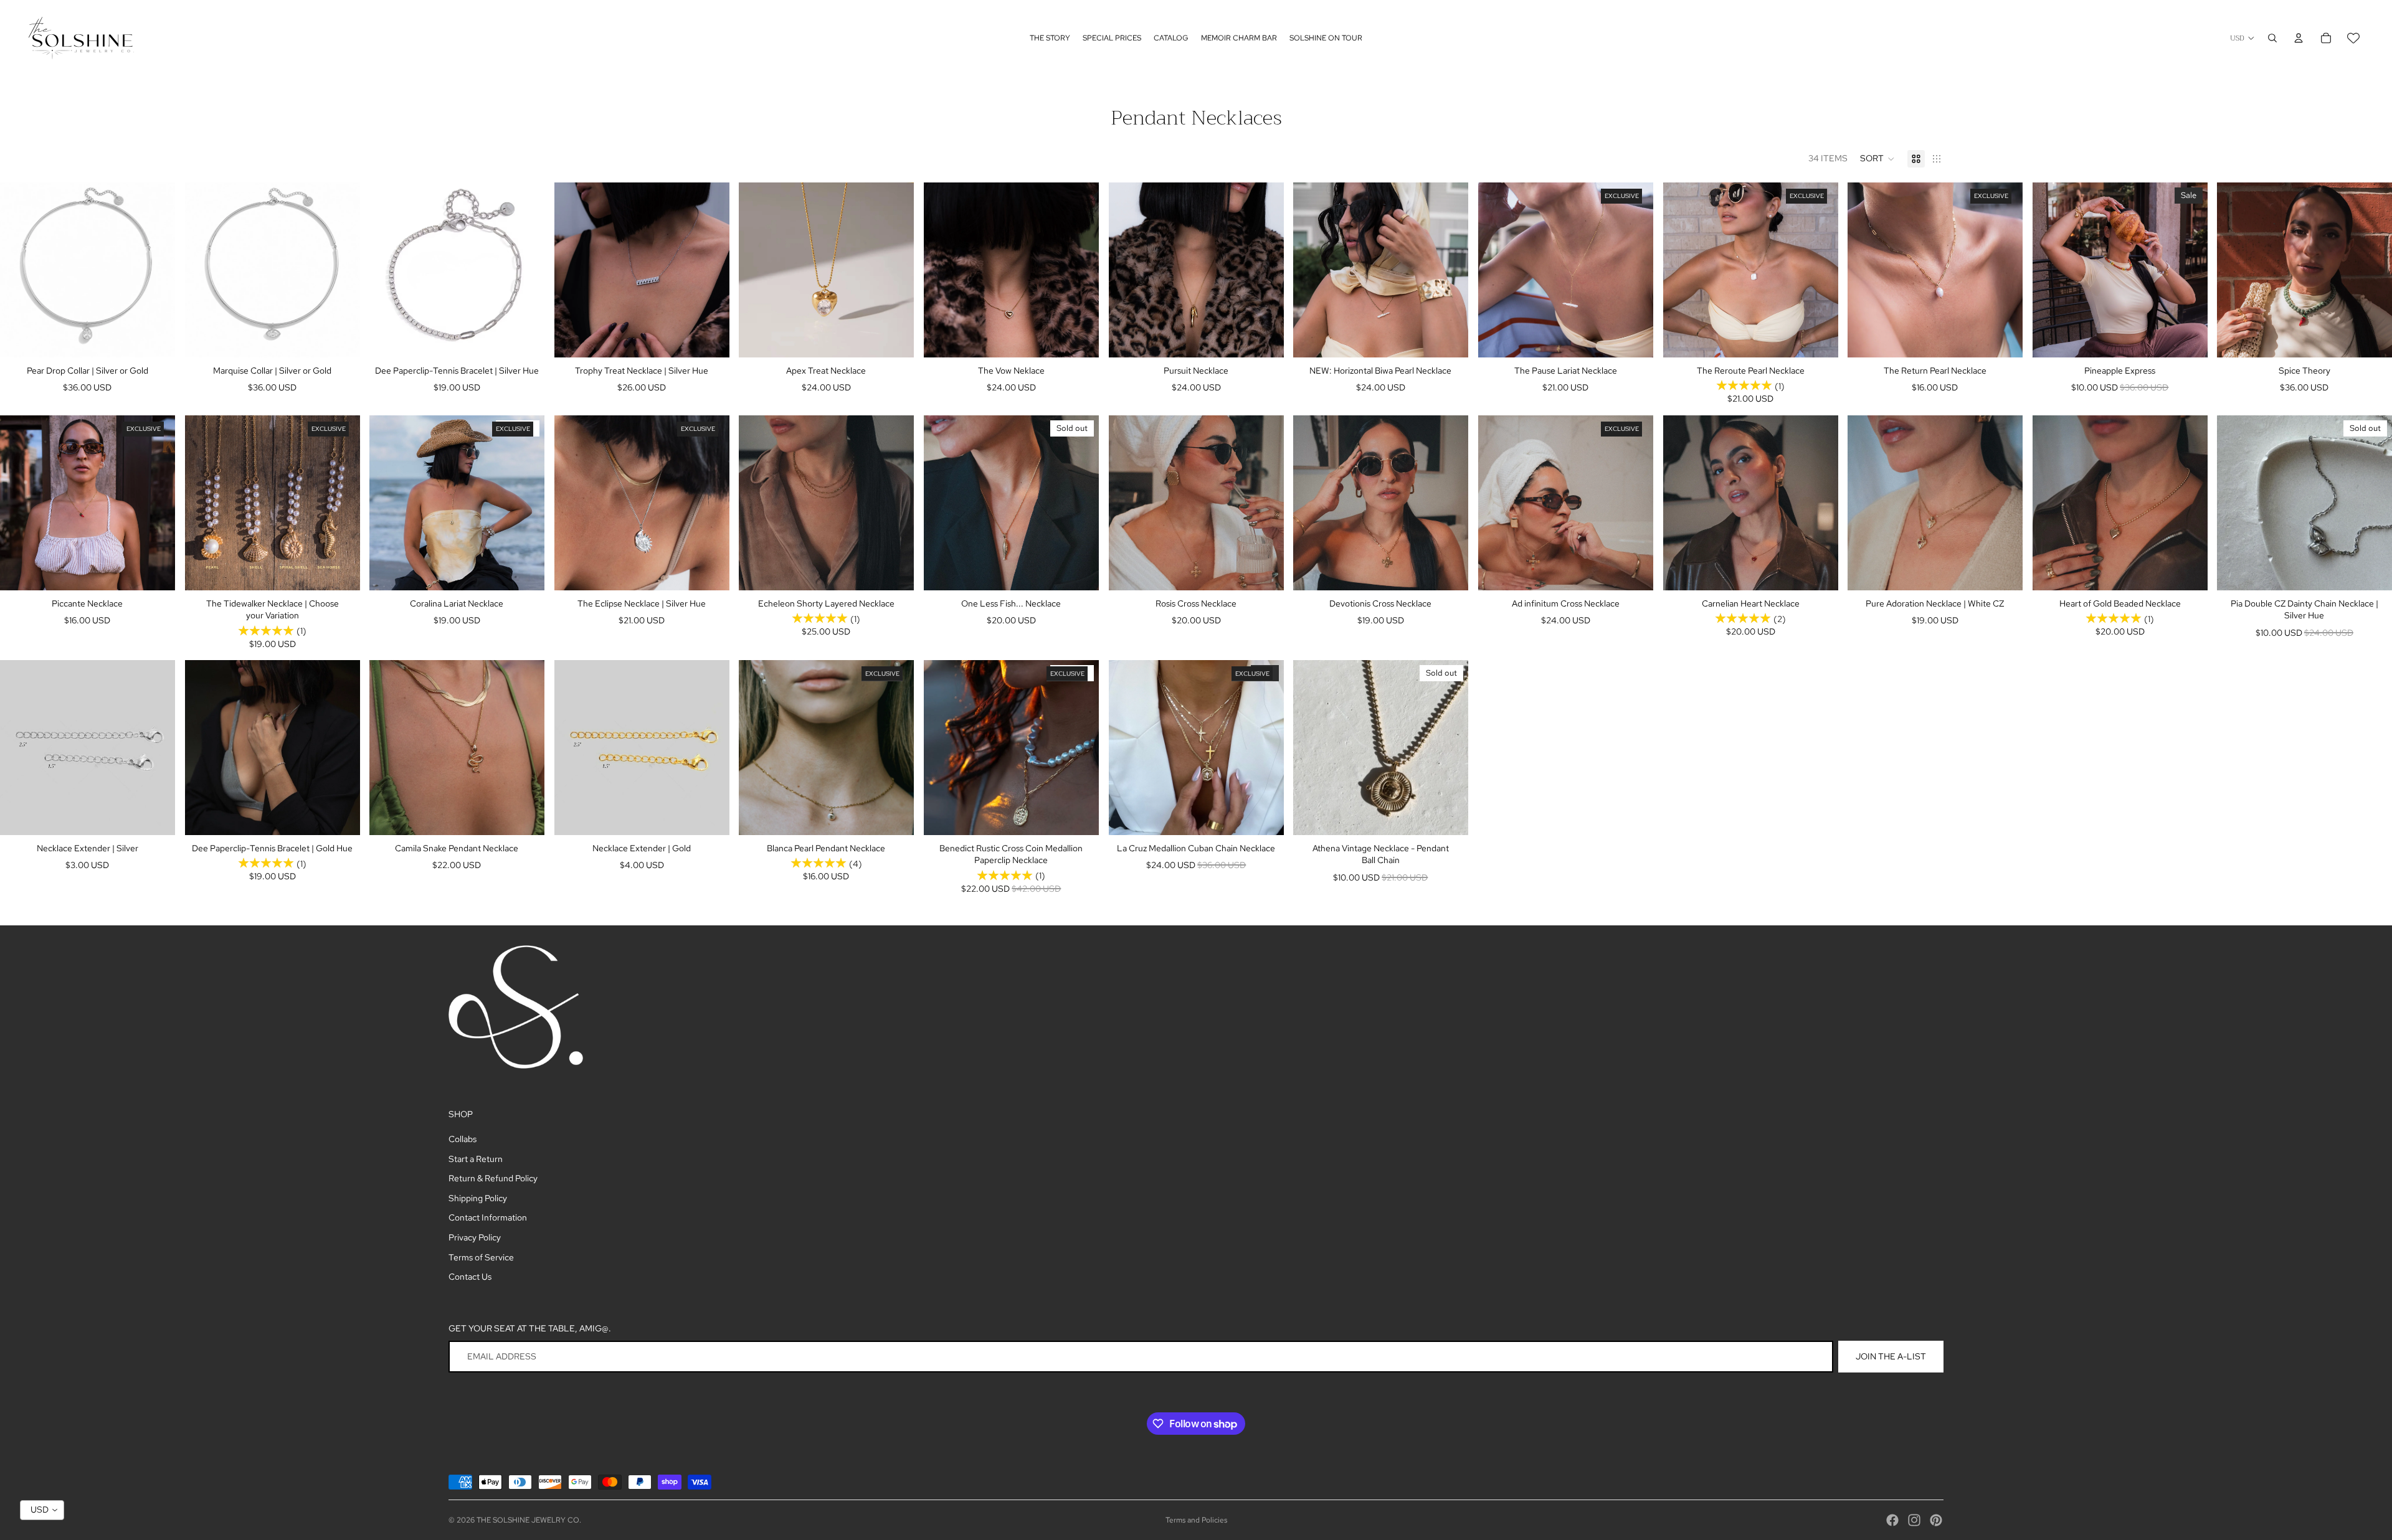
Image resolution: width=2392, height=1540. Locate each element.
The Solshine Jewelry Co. (529, 1520)
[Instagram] (1914, 1520)
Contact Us (470, 1277)
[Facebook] (1892, 1520)
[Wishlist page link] (2353, 38)
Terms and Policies (1196, 1520)
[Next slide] (156, 270)
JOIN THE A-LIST (1891, 1356)
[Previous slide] (19, 270)
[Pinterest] (1936, 1520)
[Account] (2299, 38)
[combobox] (42, 1510)
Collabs (463, 1139)
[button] (1877, 159)
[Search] (2272, 38)
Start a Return (476, 1159)
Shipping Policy (478, 1198)
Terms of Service (481, 1257)
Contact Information (488, 1217)
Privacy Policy (475, 1237)
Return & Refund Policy (493, 1178)
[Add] (525, 338)
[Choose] (156, 338)
